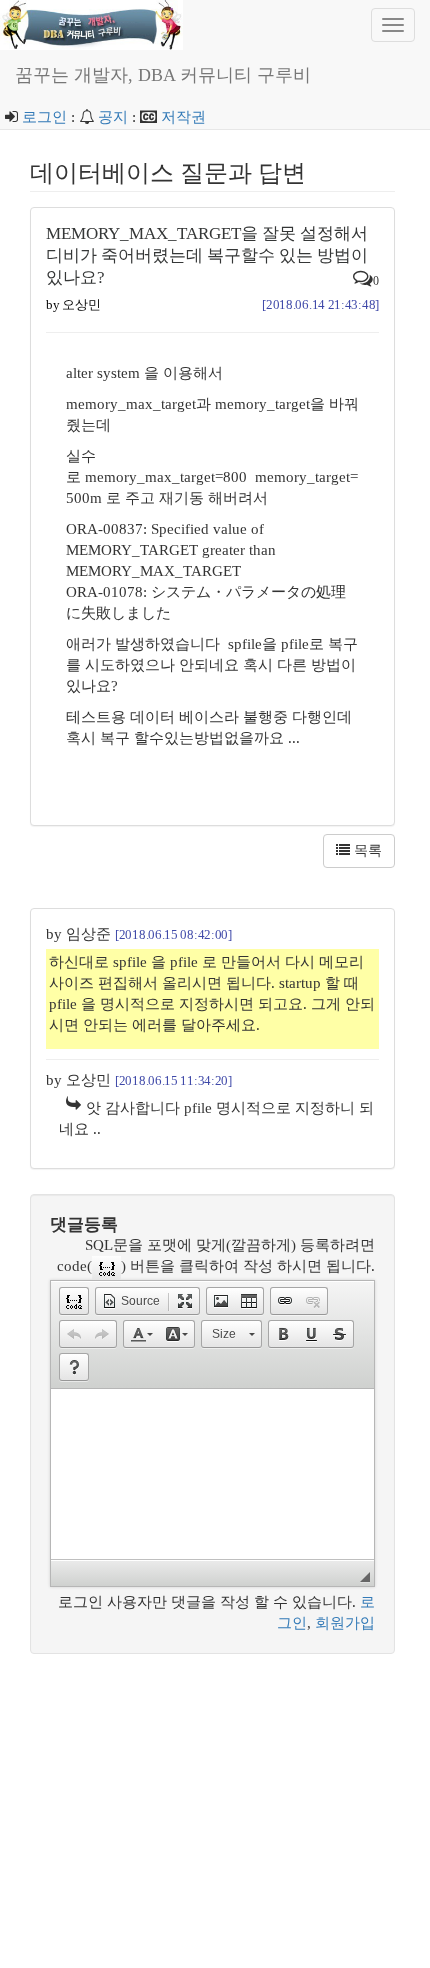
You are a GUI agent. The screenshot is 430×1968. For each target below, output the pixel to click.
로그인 (44, 117)
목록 (366, 850)
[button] (74, 1301)
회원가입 (345, 1623)
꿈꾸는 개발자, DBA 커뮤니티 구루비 (163, 75)
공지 (113, 117)
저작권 (183, 117)
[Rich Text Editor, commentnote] (212, 1474)
